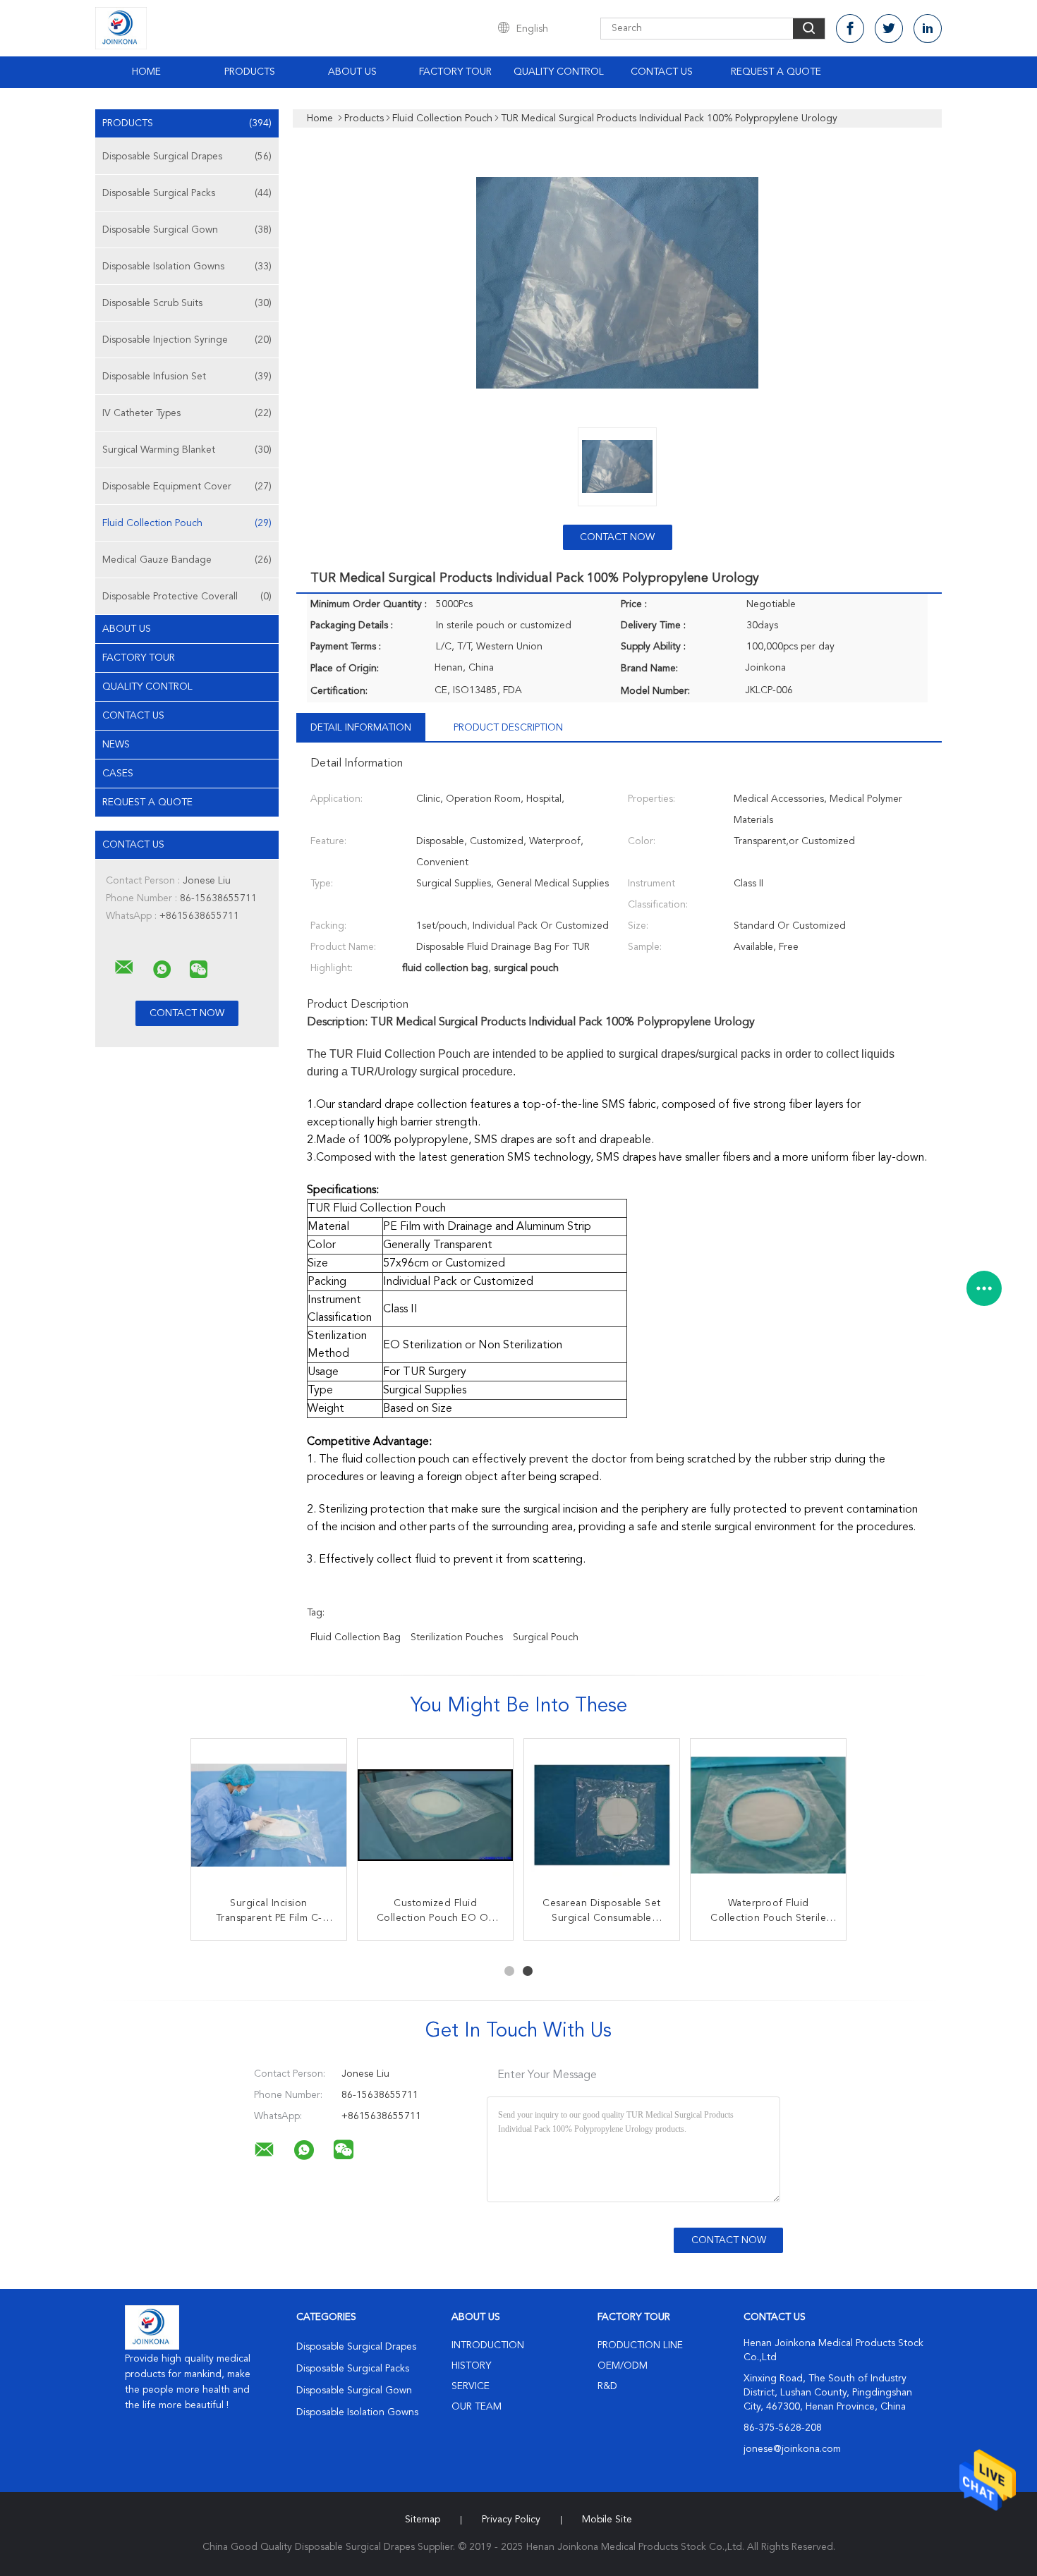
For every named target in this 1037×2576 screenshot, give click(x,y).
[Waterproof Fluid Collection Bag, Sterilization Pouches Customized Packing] (269, 1817)
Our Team (477, 2407)
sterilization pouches (457, 1637)
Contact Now (617, 537)
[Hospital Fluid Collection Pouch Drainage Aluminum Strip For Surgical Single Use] (435, 1817)
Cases (118, 774)
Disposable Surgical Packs (187, 193)
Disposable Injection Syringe (187, 340)
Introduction (488, 2345)
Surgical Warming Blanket (187, 450)
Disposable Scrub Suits (187, 303)
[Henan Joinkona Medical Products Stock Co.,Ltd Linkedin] (928, 29)
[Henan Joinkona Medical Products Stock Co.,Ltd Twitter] (889, 29)
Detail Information (361, 728)
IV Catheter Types (187, 413)
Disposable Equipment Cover (187, 487)
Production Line (640, 2345)
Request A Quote (776, 72)
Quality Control (559, 72)
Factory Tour (455, 72)
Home (146, 72)
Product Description (508, 728)
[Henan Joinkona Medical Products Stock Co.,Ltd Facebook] (850, 29)
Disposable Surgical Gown (187, 230)
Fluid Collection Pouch (187, 523)
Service (471, 2386)
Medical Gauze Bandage (187, 560)
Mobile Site (607, 2520)
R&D (607, 2386)
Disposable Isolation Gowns (187, 267)
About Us (352, 72)
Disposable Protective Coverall (187, 597)
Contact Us (662, 72)
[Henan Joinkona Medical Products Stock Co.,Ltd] (124, 967)
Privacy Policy (511, 2520)
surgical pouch (546, 1637)
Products (250, 72)
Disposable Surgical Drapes (187, 157)
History (471, 2366)
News (116, 745)
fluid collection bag (356, 1637)
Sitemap (423, 2520)
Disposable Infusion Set (187, 377)
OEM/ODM (623, 2366)
